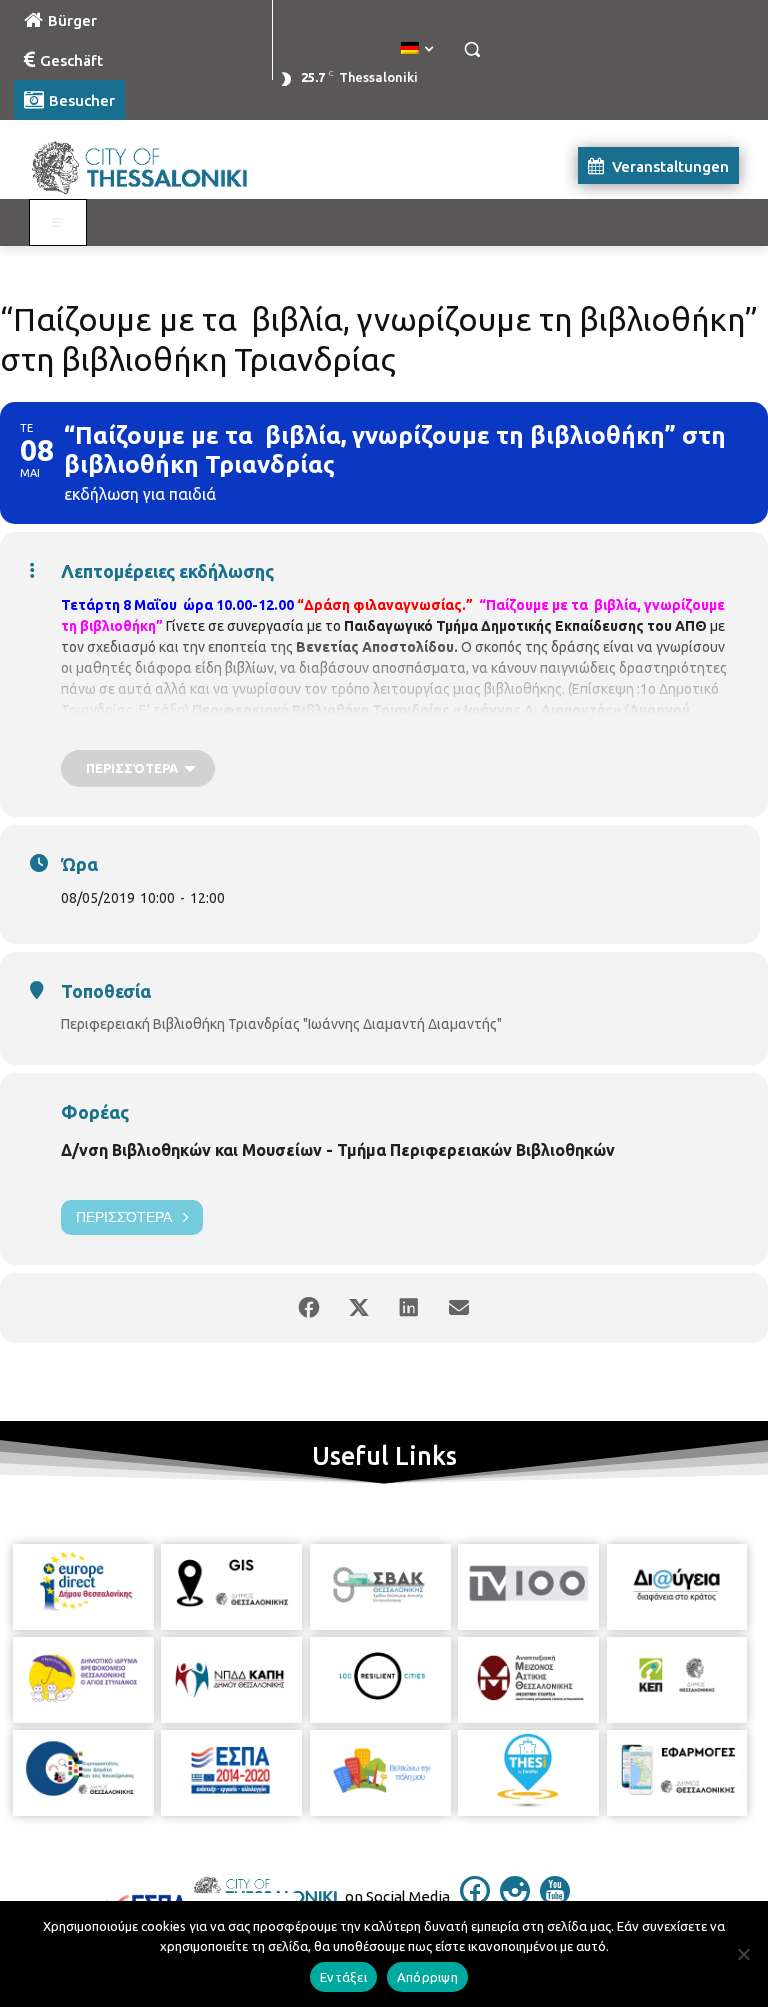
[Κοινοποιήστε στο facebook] (309, 1308)
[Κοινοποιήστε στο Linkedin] (409, 1308)
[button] (471, 49)
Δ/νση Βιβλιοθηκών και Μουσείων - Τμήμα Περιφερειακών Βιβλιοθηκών (338, 1150)
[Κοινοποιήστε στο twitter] (359, 1308)
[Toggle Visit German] (58, 223)
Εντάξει (343, 1977)
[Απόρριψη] (743, 1954)
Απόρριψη (427, 1977)
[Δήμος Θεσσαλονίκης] (150, 165)
